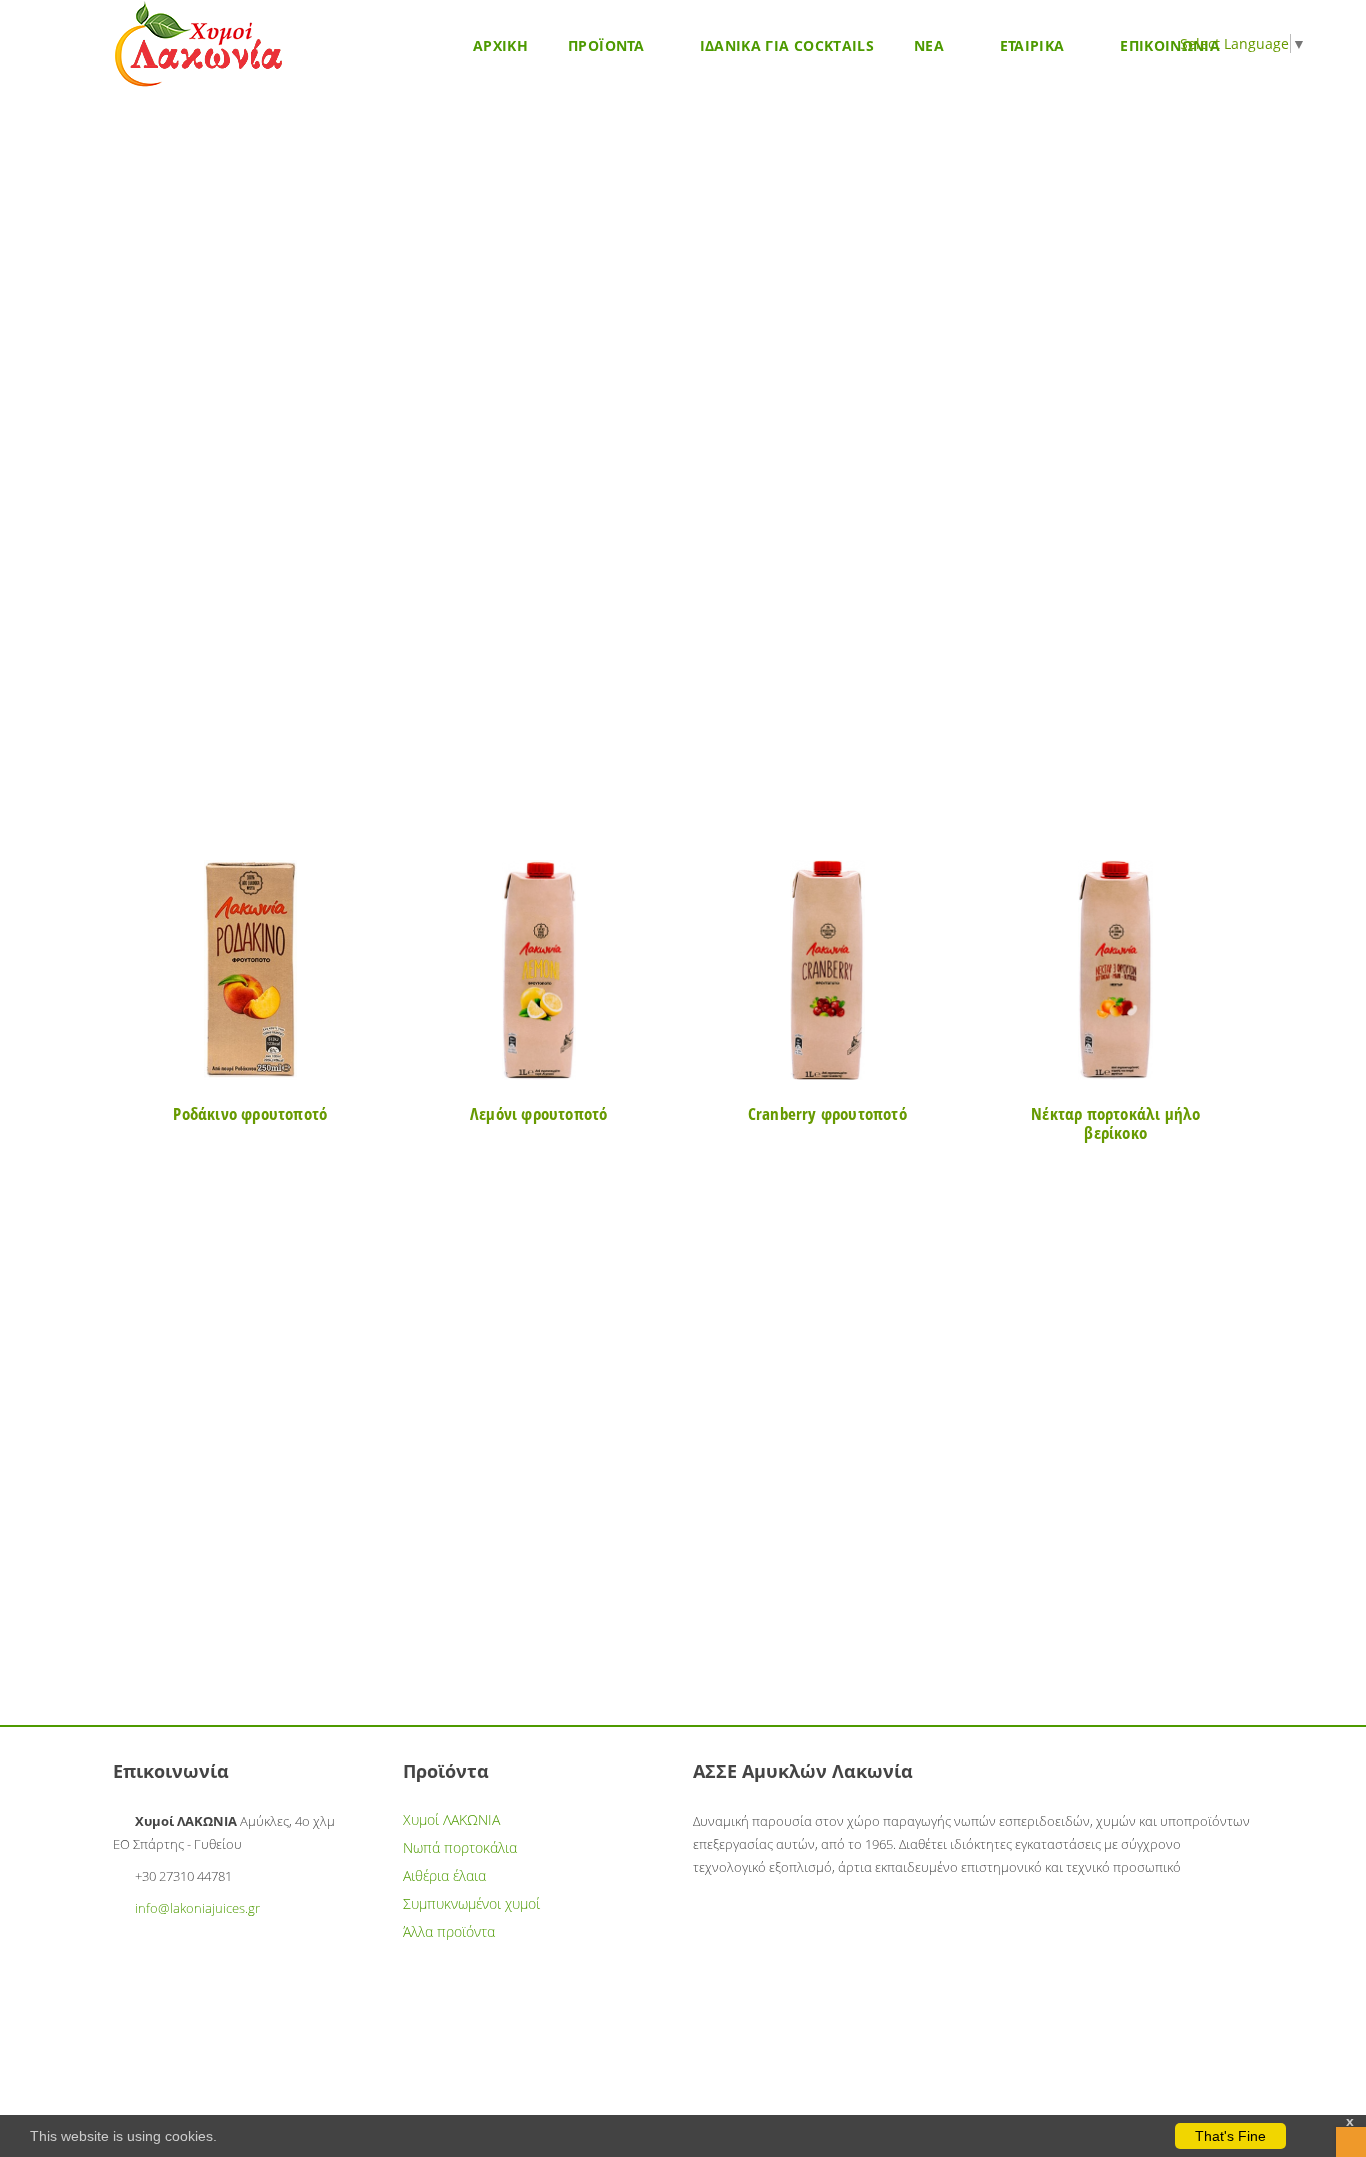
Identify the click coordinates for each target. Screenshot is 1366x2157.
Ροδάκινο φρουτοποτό (250, 1113)
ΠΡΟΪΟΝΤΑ (608, 45)
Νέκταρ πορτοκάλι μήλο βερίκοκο (1115, 1123)
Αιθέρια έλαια (444, 1875)
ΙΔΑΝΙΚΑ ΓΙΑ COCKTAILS (787, 45)
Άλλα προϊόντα (449, 1931)
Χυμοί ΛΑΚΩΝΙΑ (451, 1819)
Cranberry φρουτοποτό (827, 1113)
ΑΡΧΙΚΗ (500, 45)
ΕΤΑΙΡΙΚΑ (1034, 45)
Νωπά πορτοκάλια (460, 1847)
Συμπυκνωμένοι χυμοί (471, 1903)
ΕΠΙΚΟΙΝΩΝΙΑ (1170, 45)
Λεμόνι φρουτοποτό (538, 1113)
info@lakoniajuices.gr (197, 1908)
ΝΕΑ (931, 45)
